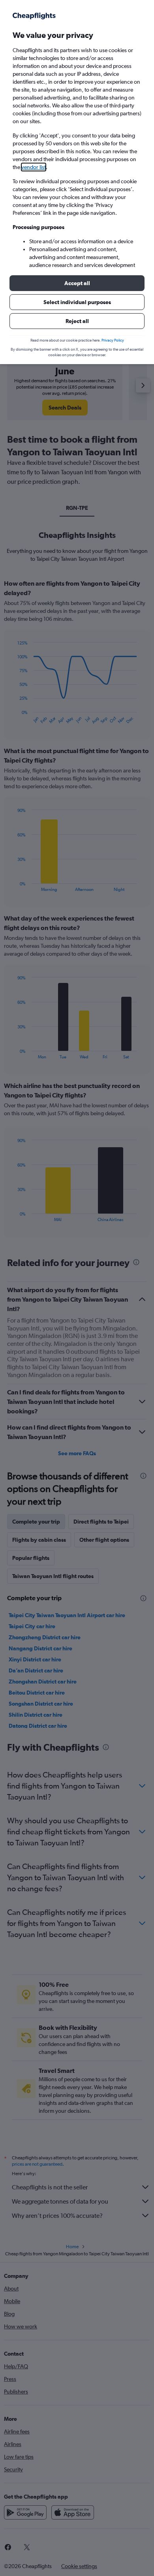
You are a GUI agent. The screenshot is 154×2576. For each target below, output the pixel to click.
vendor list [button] (34, 167)
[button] (77, 283)
